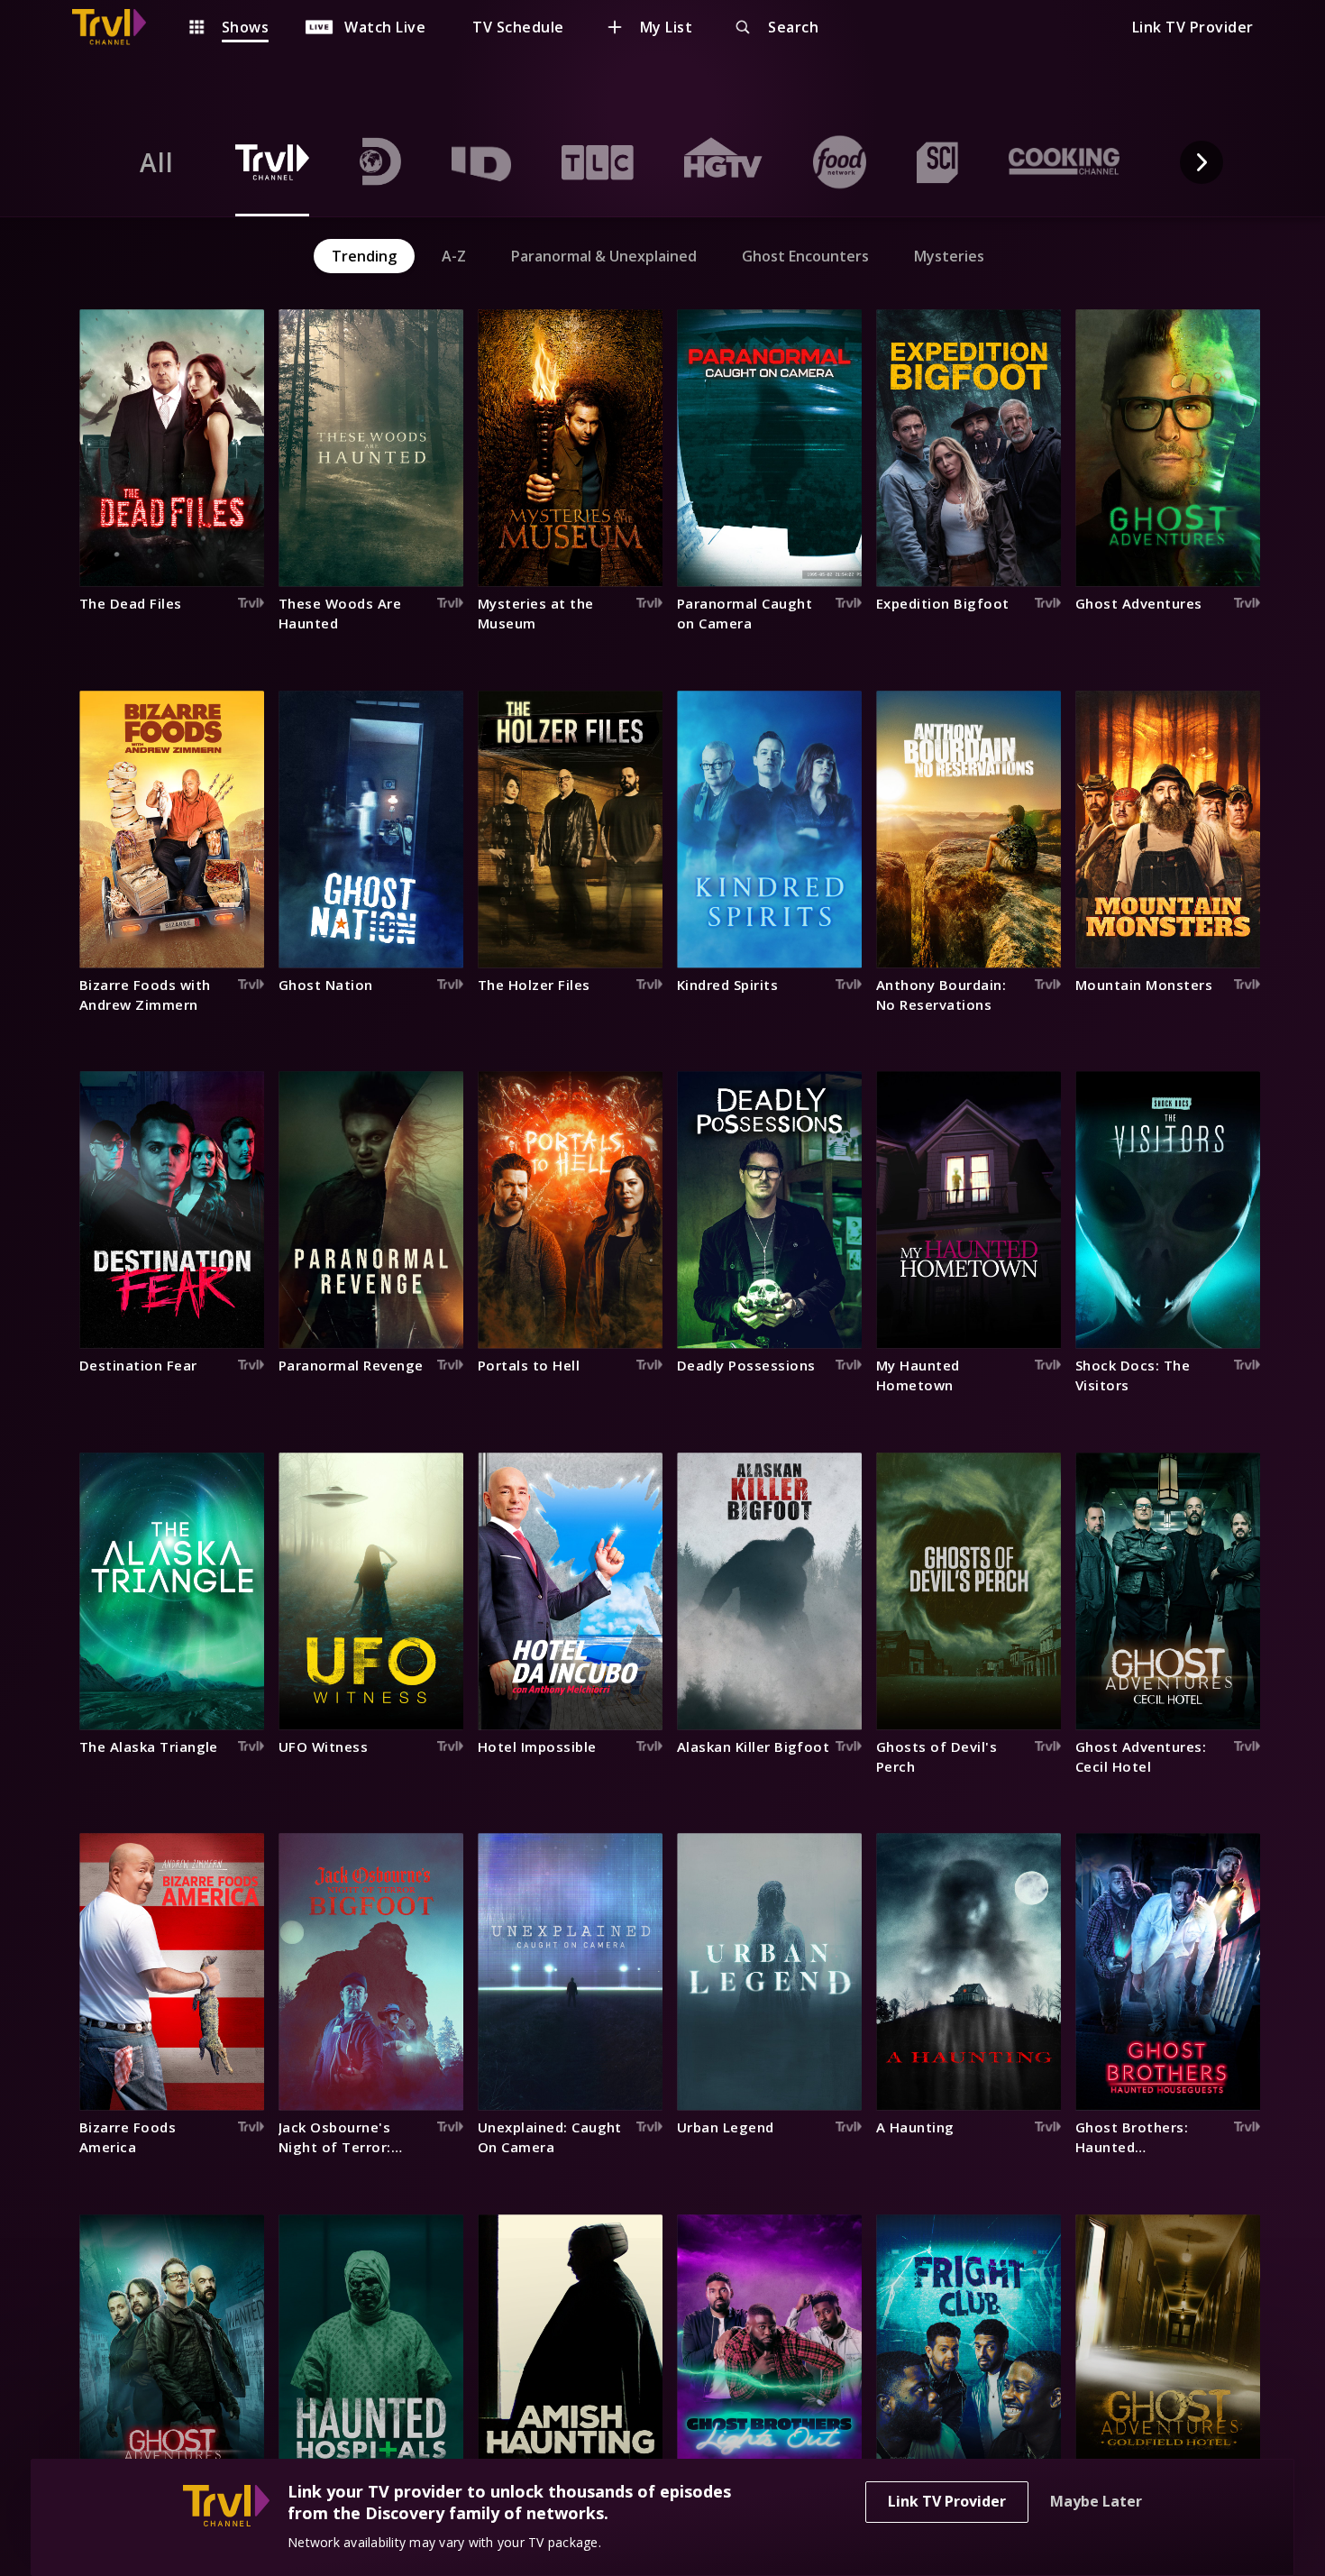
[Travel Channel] (118, 27)
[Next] (1202, 162)
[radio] (157, 162)
